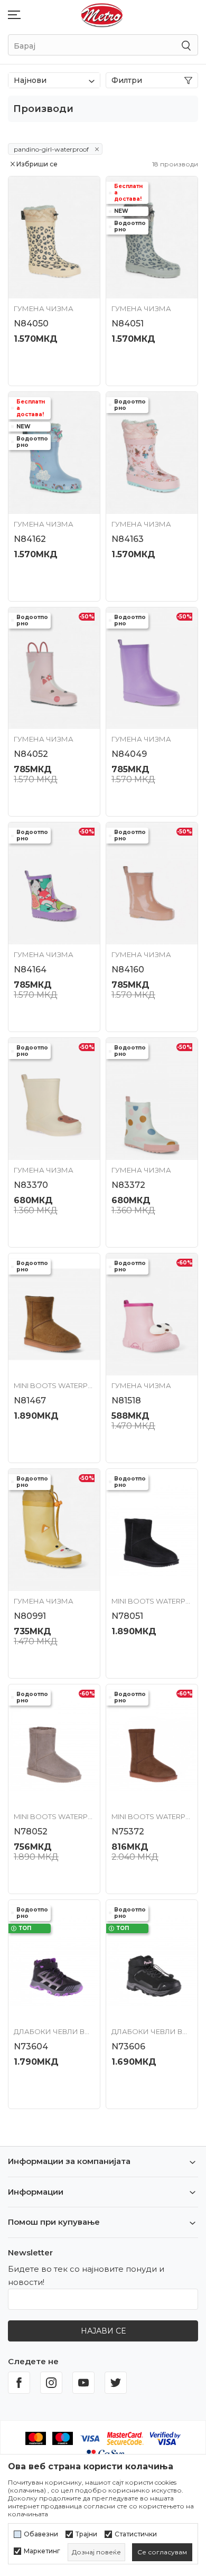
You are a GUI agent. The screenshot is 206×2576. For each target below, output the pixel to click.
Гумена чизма (44, 308)
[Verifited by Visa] (165, 2437)
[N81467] (54, 1314)
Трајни (86, 2534)
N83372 (128, 1185)
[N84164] (54, 883)
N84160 (128, 969)
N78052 (31, 1832)
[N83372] (152, 1099)
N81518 (126, 1401)
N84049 (129, 754)
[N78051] (152, 1530)
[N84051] (152, 237)
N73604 (31, 2046)
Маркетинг (42, 2551)
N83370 (31, 1185)
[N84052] (54, 668)
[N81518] (152, 1314)
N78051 (127, 1616)
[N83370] (54, 1099)
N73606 (128, 2046)
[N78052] (54, 1745)
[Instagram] (51, 2383)
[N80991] (54, 1530)
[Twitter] (116, 2383)
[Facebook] (19, 2383)
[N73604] (54, 1961)
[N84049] (152, 668)
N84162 (30, 539)
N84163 (128, 539)
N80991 (30, 1616)
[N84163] (152, 453)
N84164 (30, 969)
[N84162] (54, 453)
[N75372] (152, 1745)
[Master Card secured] (125, 2437)
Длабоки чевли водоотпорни (54, 2031)
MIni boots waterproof (54, 1385)
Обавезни (41, 2534)
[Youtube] (83, 2383)
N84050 (31, 324)
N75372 (128, 1832)
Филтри (127, 80)
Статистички (136, 2534)
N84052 (31, 754)
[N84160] (152, 883)
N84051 (128, 324)
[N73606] (152, 1961)
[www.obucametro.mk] (102, 15)
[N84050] (54, 237)
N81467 (30, 1401)
